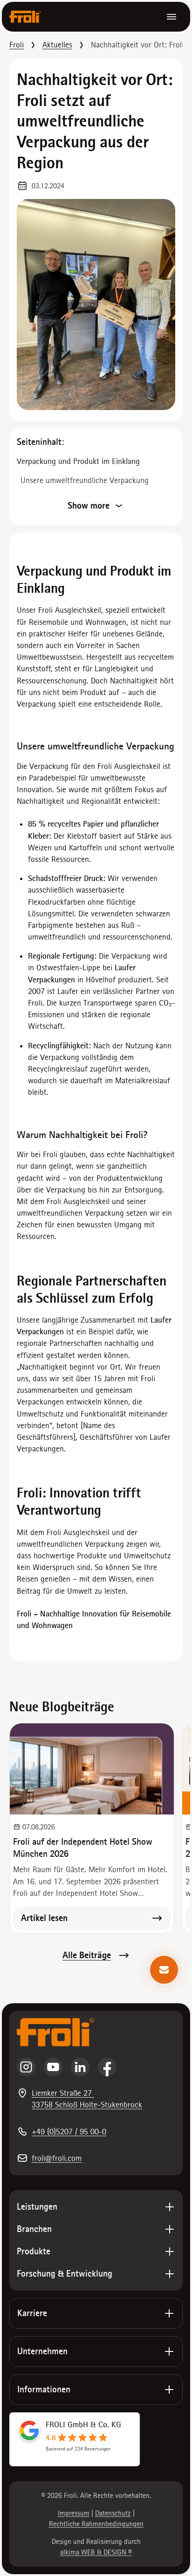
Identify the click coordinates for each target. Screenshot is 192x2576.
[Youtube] (53, 2067)
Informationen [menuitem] (44, 2389)
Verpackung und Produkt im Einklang (78, 461)
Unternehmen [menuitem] (42, 2351)
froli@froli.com (57, 2158)
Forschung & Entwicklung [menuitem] (65, 2274)
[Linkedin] (80, 2067)
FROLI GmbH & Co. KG (83, 2424)
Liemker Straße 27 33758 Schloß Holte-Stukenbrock (87, 2099)
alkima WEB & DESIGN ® (96, 2552)
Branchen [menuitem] (34, 2229)
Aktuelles (57, 45)
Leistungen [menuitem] (37, 2207)
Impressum (74, 2513)
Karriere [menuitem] (32, 2313)
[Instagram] (26, 2067)
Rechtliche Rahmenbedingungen (96, 2524)
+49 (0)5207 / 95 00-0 (69, 2132)
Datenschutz (113, 2513)
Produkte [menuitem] (34, 2251)
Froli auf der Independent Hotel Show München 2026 (83, 1848)
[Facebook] (107, 2067)
